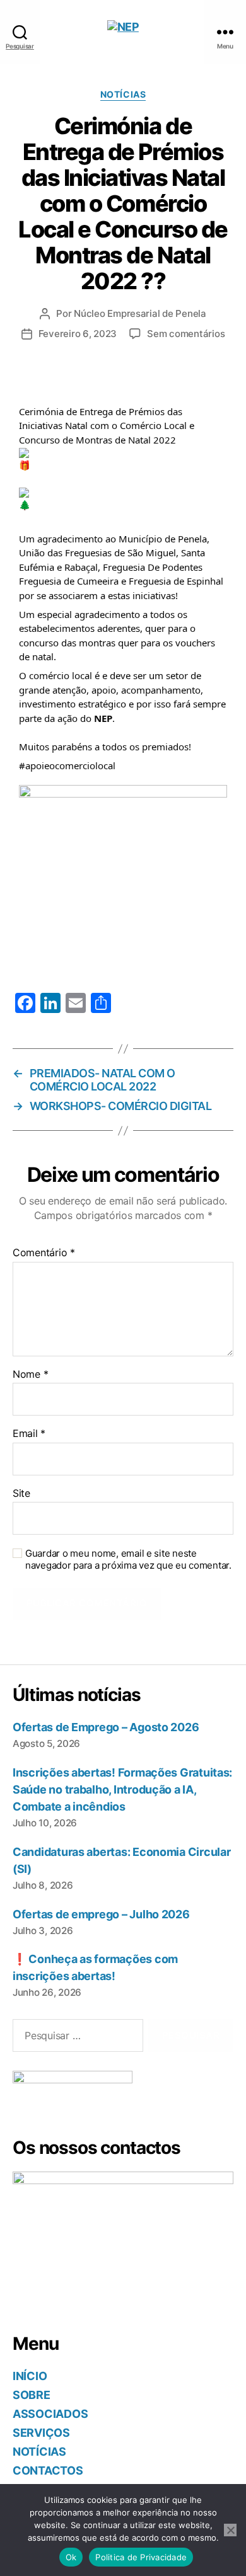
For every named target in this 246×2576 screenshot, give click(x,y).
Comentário (44, 1253)
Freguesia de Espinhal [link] (176, 581)
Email (29, 1434)
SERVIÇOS (41, 2433)
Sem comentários (186, 334)
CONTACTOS (48, 2470)
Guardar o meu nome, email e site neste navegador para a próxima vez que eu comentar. (128, 1560)
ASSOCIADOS (50, 2414)
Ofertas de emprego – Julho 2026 (101, 1914)
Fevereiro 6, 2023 (78, 334)
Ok (71, 2557)
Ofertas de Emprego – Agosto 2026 (106, 1727)
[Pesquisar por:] (75, 2038)
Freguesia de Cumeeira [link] (69, 581)
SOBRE (32, 2395)
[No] (230, 2530)
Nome (30, 1375)
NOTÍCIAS (39, 2452)
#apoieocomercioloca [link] (66, 765)
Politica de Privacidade (141, 2557)
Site (21, 1494)
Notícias (123, 94)
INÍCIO (30, 2376)
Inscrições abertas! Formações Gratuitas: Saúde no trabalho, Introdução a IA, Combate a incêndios (122, 1789)
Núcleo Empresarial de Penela (140, 313)
